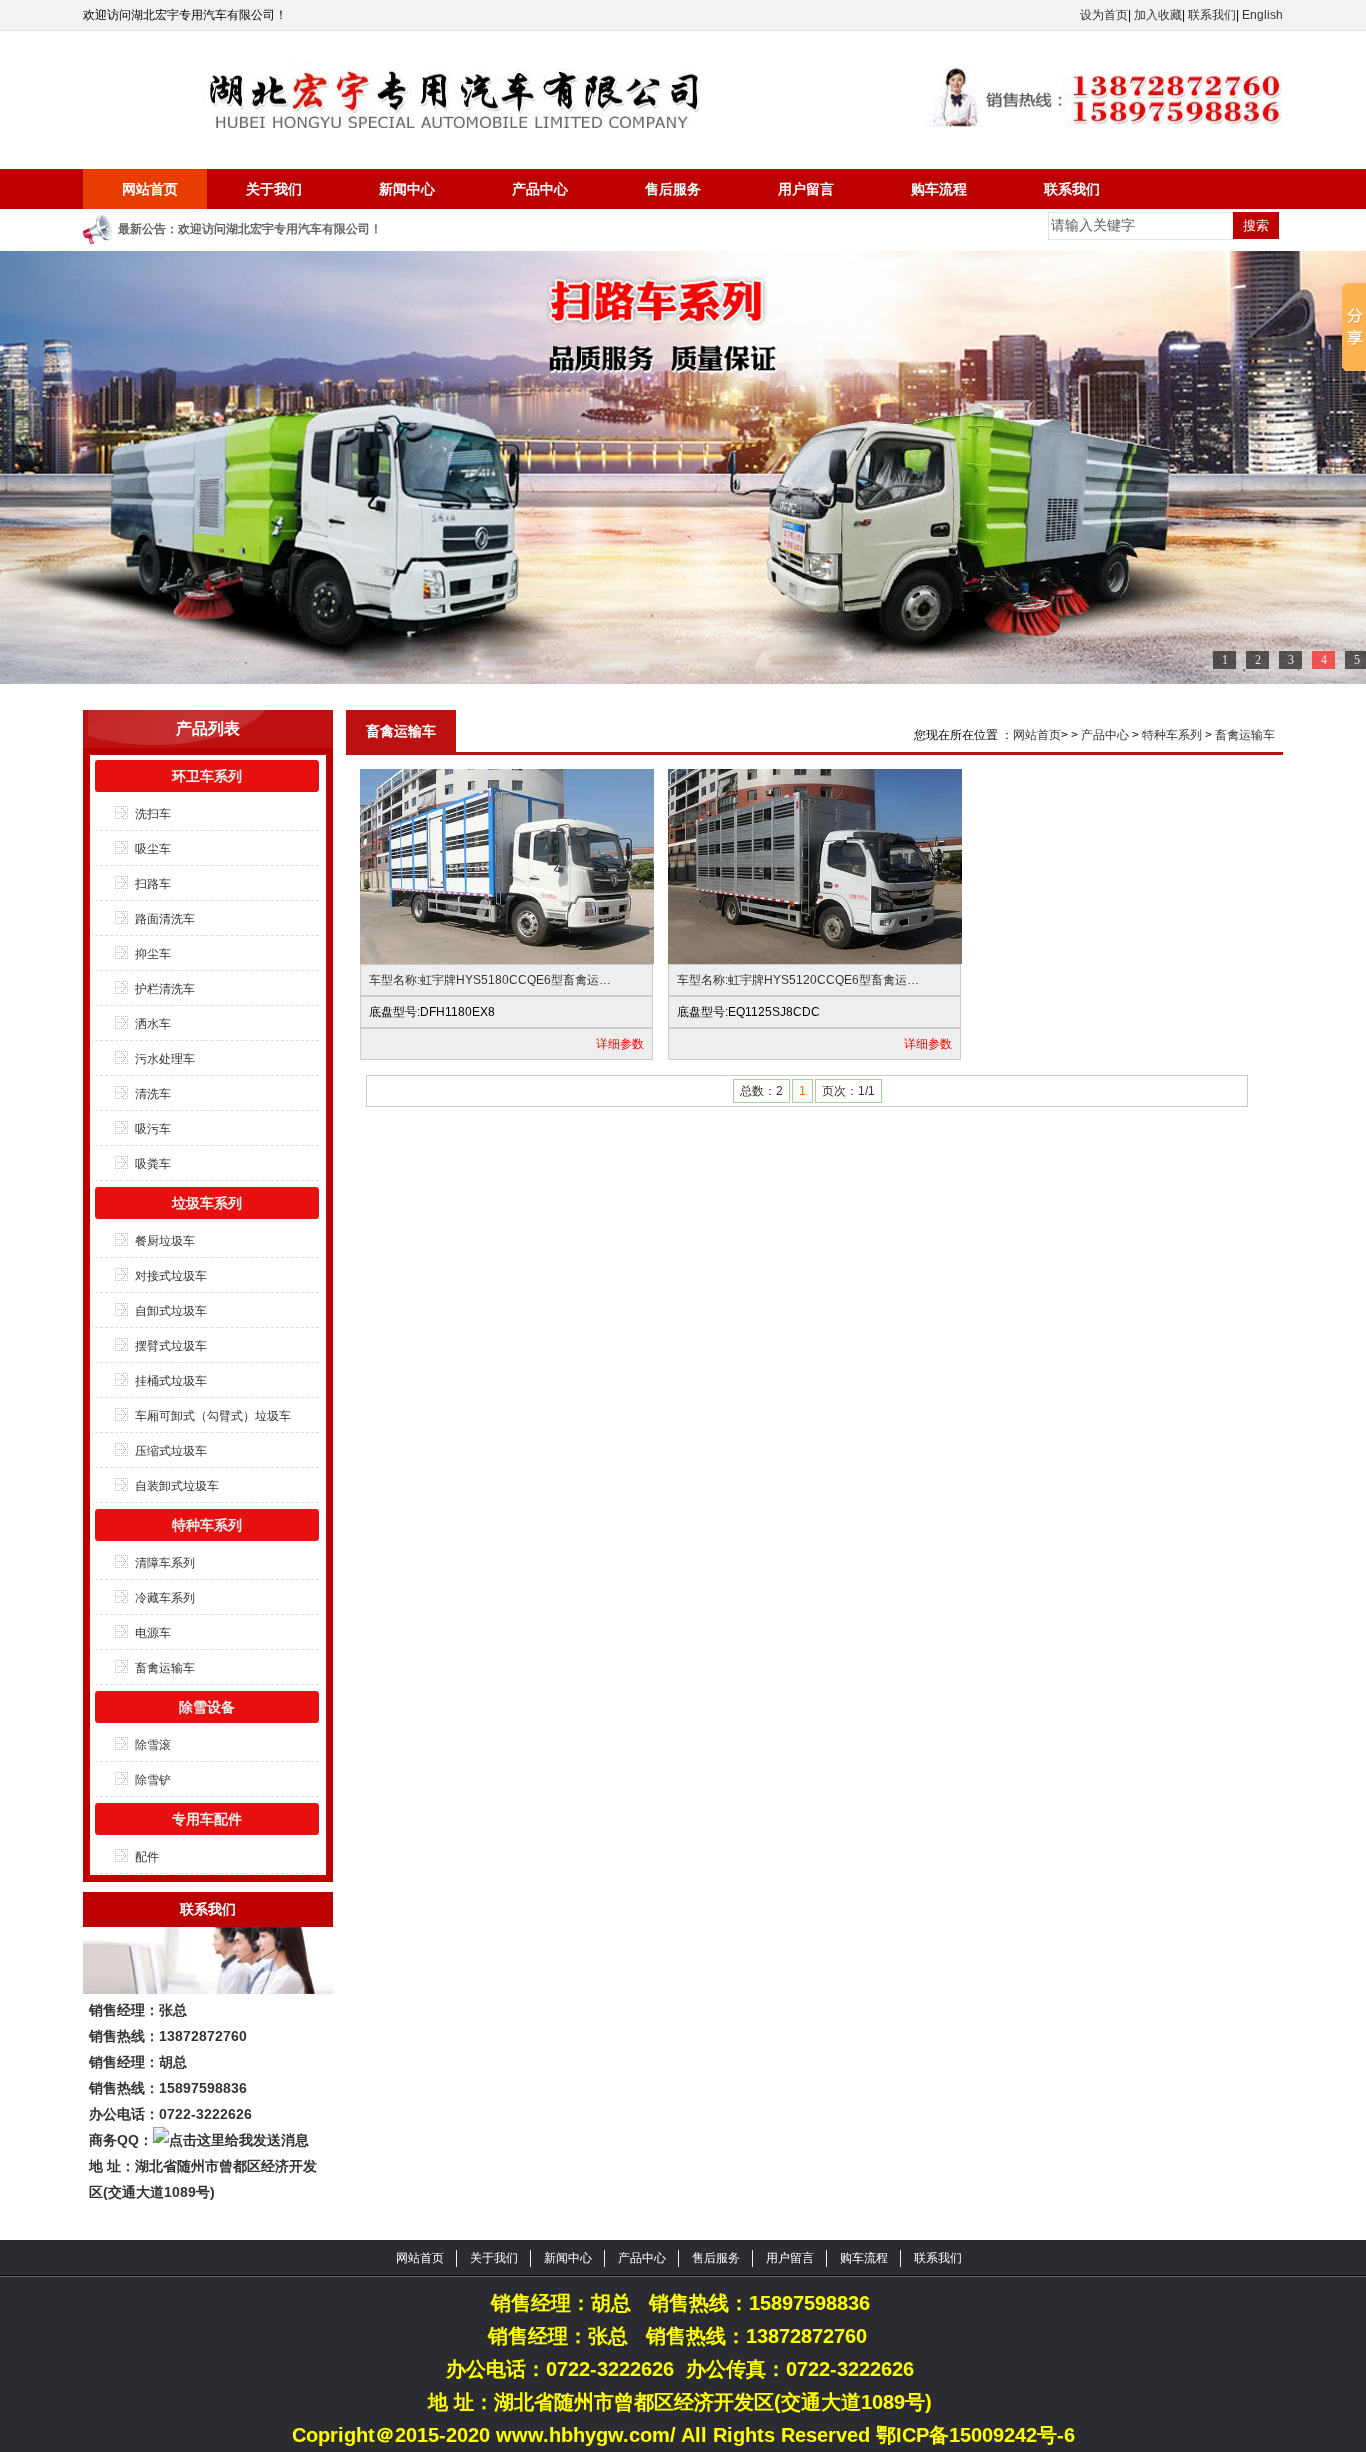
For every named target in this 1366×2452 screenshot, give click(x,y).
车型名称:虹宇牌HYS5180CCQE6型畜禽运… (490, 980)
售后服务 (673, 189)
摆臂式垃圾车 (171, 1346)
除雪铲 (153, 1780)
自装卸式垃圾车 (177, 1486)
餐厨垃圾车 (165, 1241)
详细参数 (620, 1044)
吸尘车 (153, 849)
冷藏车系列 (165, 1598)
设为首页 (1104, 15)
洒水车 (153, 1024)
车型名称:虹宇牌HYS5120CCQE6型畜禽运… (798, 980)
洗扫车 (153, 814)
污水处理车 (165, 1059)
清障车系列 (165, 1563)
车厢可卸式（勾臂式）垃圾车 (213, 1416)
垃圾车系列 (207, 1203)
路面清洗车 (165, 919)
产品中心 (540, 189)
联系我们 (1212, 15)
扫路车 (153, 884)
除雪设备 (207, 1707)
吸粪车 (153, 1164)
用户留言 (806, 189)
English (1262, 15)
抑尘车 (153, 954)
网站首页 (150, 189)
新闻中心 (407, 189)
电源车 (153, 1633)
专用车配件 (207, 1819)
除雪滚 (153, 1745)
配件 (147, 1857)
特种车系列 (207, 1525)
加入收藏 (1158, 15)
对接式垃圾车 (171, 1276)
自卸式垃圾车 (171, 1311)
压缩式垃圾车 (171, 1451)
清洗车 (153, 1094)
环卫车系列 (207, 776)
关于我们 (274, 189)
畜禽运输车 (165, 1668)
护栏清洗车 (165, 989)
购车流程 (939, 189)
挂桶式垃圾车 (171, 1381)
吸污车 (153, 1129)
